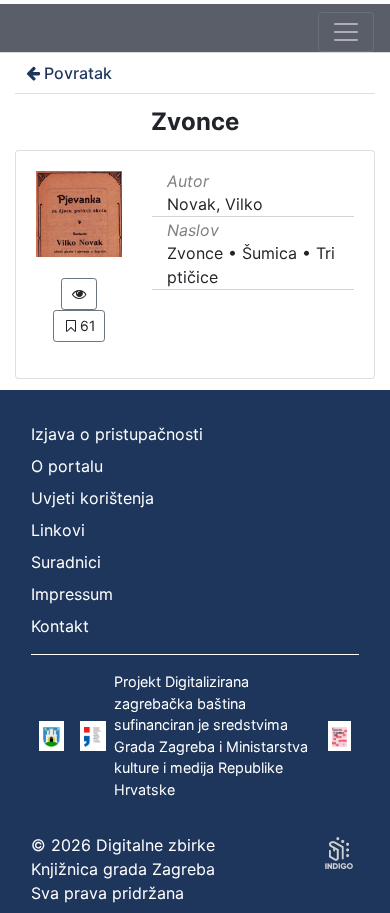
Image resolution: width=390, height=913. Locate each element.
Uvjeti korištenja (92, 498)
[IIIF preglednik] (79, 294)
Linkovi (58, 530)
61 (88, 325)
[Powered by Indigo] (339, 853)
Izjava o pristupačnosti (117, 434)
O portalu (67, 466)
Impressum (72, 594)
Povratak (78, 73)
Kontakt (60, 626)
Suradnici (66, 562)
